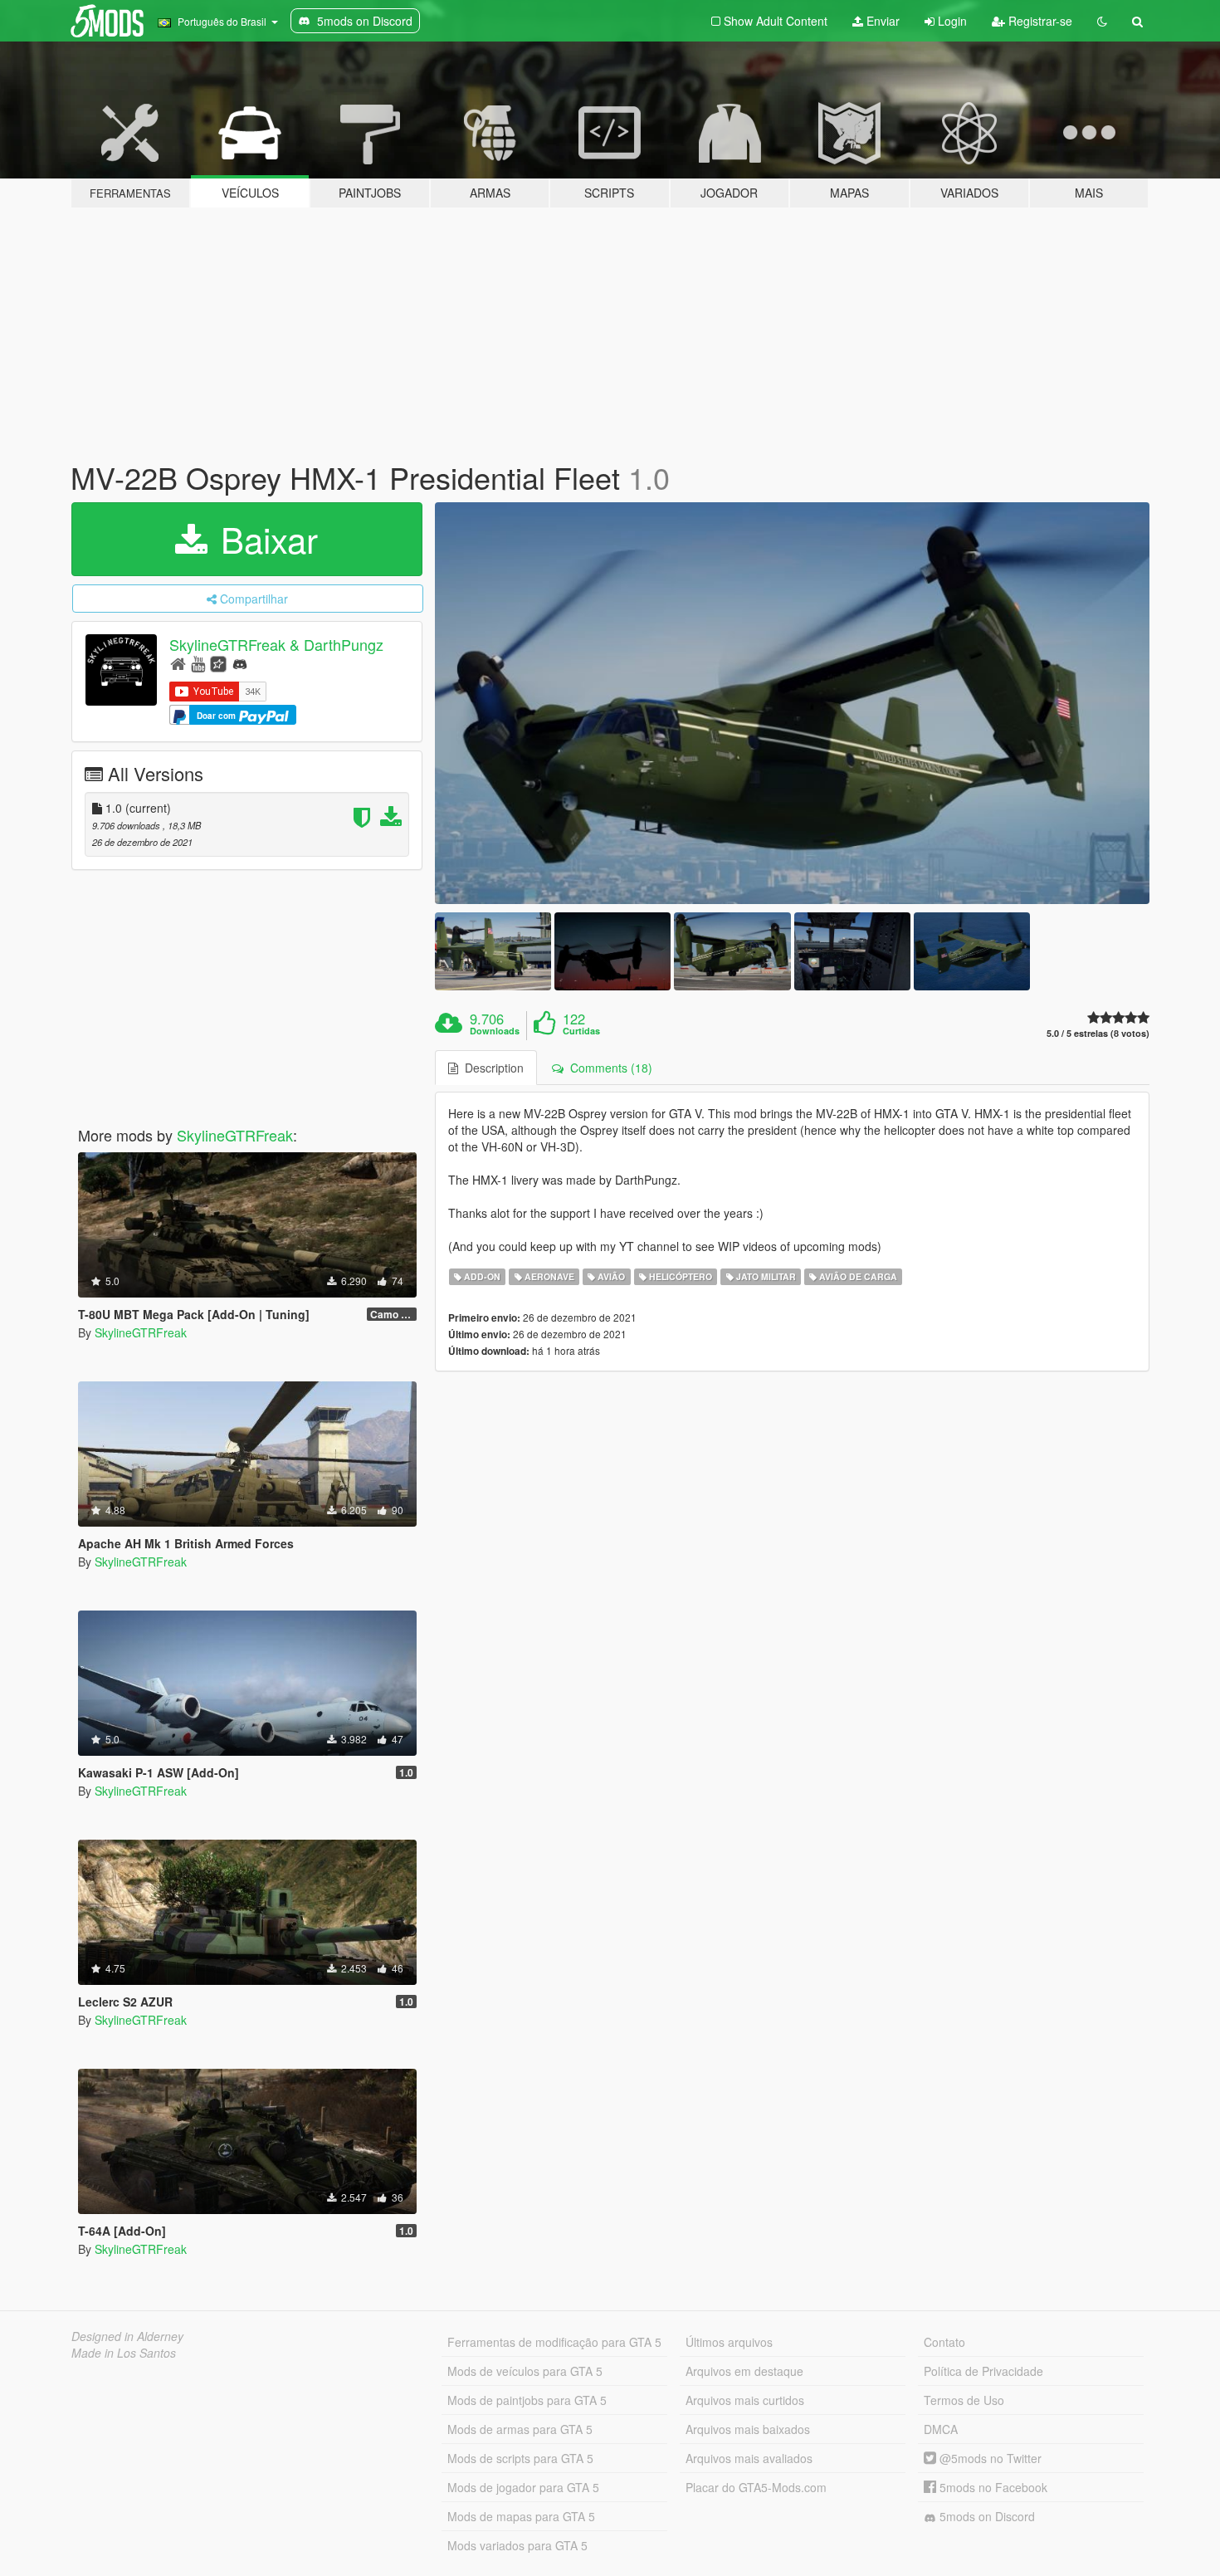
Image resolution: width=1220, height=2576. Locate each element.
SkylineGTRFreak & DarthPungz (276, 644)
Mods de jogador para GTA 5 (523, 2487)
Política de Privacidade (983, 2371)
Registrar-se (1039, 21)
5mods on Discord (986, 2516)
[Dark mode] (1102, 21)
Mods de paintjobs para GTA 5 (527, 2400)
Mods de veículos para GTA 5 (525, 2371)
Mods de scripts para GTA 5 (520, 2458)
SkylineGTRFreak (235, 1135)
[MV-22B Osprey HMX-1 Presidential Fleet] (793, 704)
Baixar (264, 539)
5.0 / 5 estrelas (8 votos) (1098, 1033)
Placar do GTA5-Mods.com (756, 2487)
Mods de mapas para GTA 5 (521, 2516)
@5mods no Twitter (989, 2458)
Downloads (495, 1031)
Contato (944, 2342)
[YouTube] (198, 663)
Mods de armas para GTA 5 (520, 2429)
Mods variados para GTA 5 (517, 2545)
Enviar (881, 21)
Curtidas (581, 1031)
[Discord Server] (240, 663)
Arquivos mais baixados (748, 2429)
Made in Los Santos (124, 2353)
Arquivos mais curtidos (745, 2400)
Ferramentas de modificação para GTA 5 (554, 2342)
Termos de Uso (964, 2400)
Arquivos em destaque (744, 2371)
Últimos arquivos (729, 2342)
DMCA (941, 2429)
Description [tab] (491, 1068)
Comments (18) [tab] (608, 1068)
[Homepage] (178, 663)
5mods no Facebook (992, 2487)
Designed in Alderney (127, 2336)
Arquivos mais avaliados (749, 2458)
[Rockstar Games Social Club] (218, 663)
